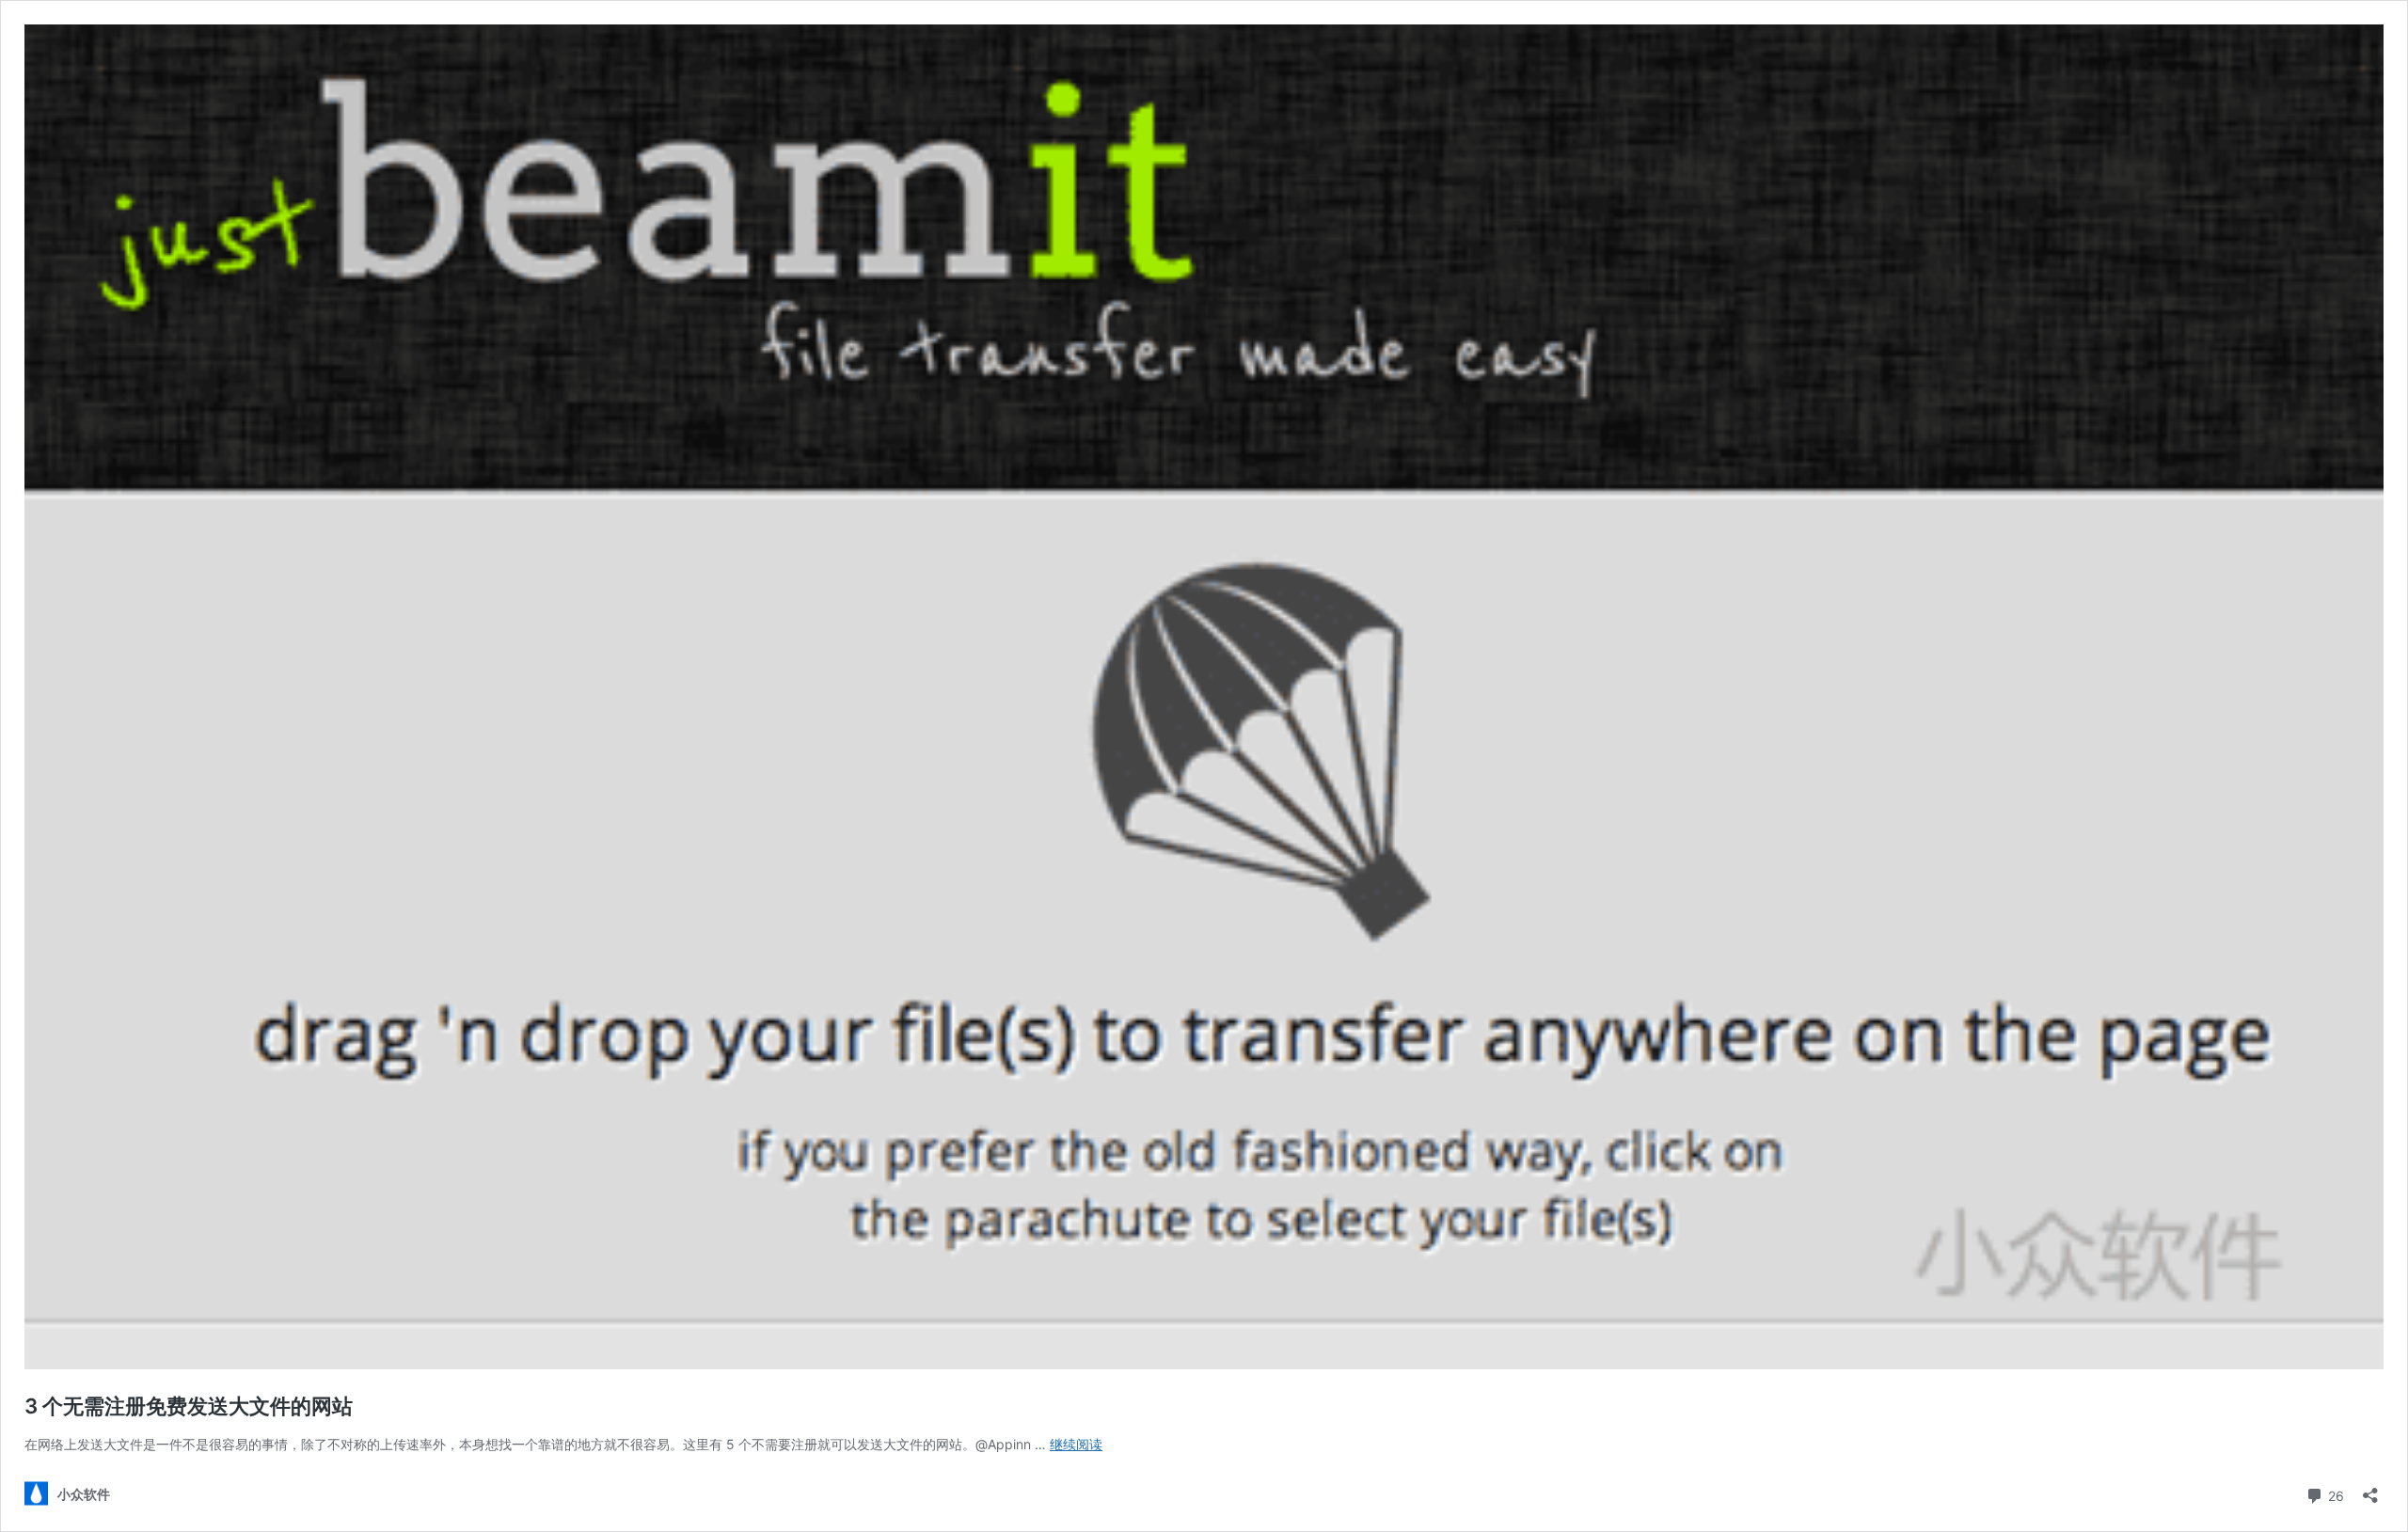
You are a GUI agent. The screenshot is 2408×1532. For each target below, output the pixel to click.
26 (2334, 1494)
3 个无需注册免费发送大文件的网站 (189, 1406)
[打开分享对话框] (2370, 1489)
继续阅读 (1076, 1444)
